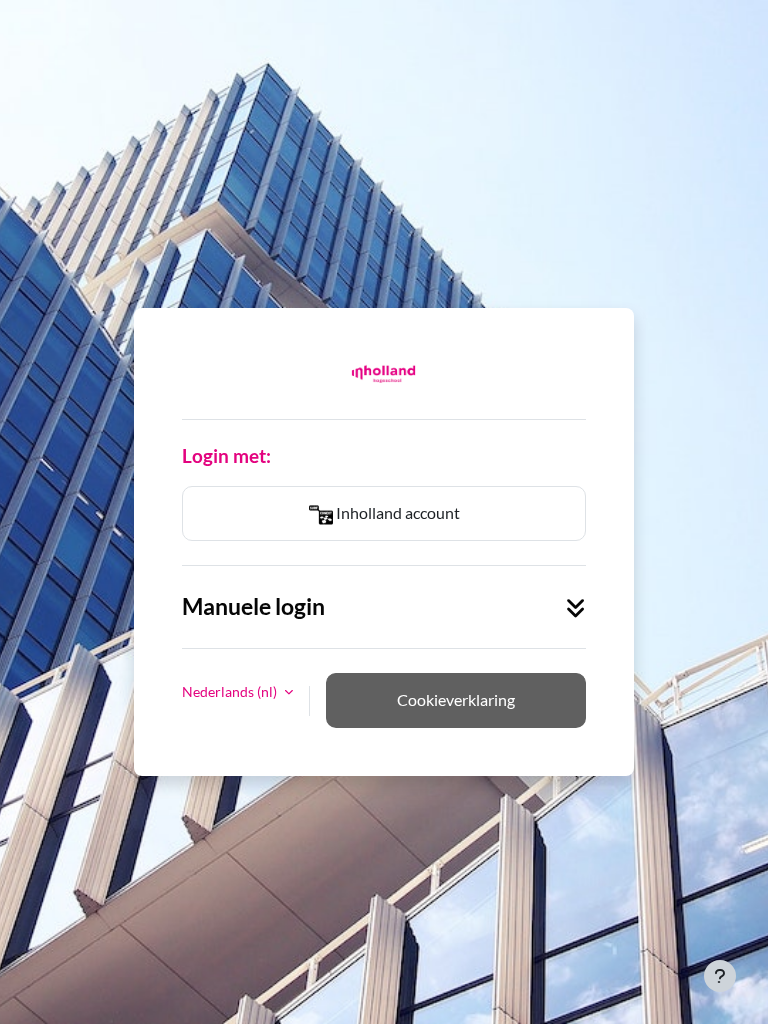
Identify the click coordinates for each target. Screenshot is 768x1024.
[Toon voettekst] (720, 976)
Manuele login (253, 606)
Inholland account (396, 512)
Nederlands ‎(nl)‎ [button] (231, 691)
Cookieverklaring (456, 699)
